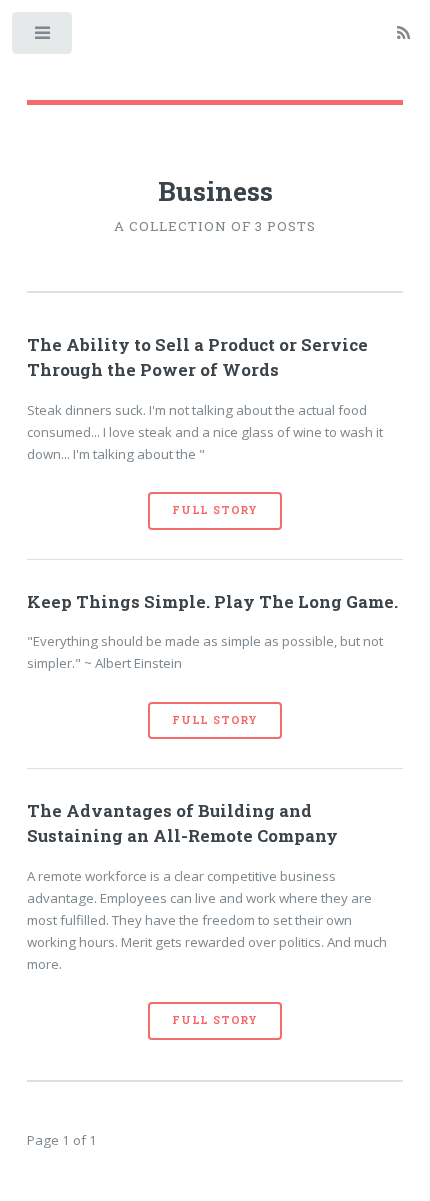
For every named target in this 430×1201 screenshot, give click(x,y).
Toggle (43, 37)
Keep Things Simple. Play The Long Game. (212, 602)
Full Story (215, 510)
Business (215, 190)
